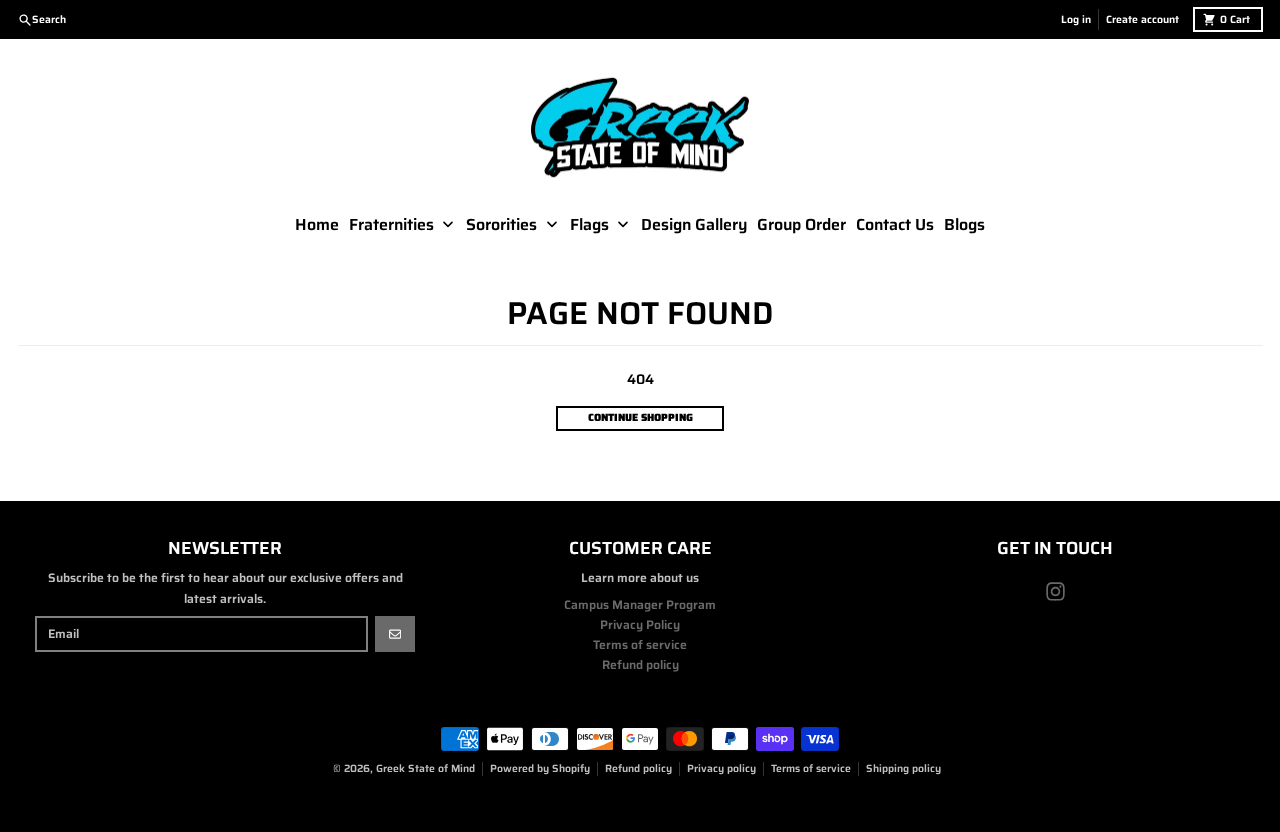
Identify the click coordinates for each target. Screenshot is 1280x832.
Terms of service (811, 768)
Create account (1142, 19)
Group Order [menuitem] (801, 225)
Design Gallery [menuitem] (694, 225)
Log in (1076, 19)
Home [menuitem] (317, 225)
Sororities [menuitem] (501, 225)
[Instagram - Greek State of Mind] (1055, 591)
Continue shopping (640, 417)
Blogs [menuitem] (964, 225)
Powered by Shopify (540, 768)
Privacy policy (721, 768)
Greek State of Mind (425, 768)
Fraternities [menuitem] (391, 225)
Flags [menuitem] (589, 225)
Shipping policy (903, 768)
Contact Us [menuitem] (895, 225)
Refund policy (638, 768)
